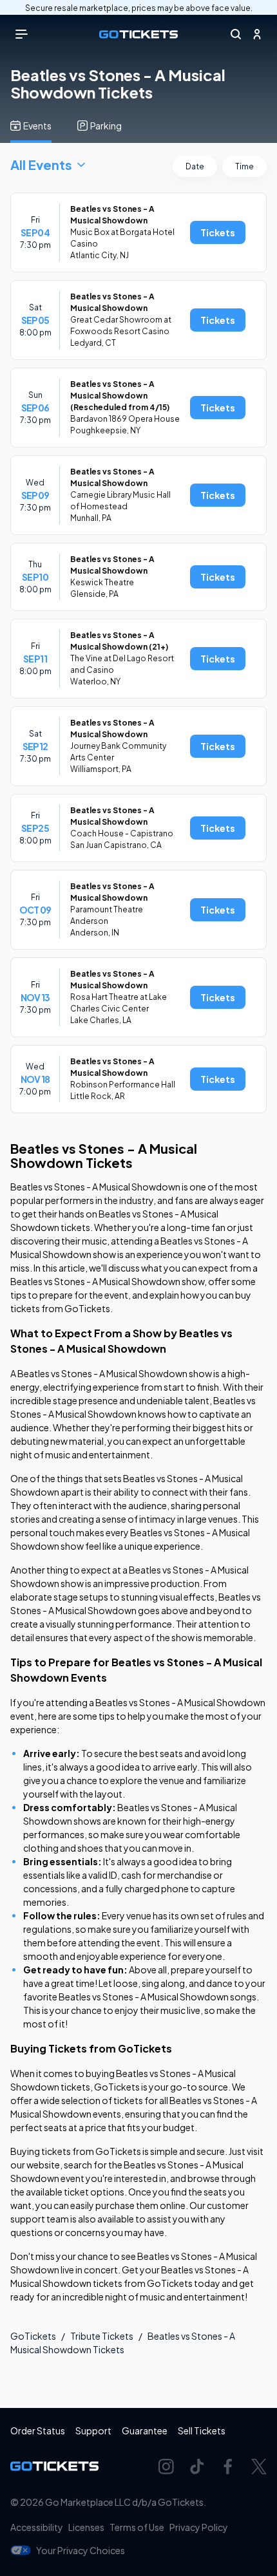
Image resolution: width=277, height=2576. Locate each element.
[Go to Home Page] (138, 34)
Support (93, 2430)
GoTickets (33, 2336)
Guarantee (145, 2430)
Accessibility (37, 2527)
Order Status (38, 2430)
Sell (202, 2430)
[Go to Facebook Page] (228, 2467)
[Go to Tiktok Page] (197, 2467)
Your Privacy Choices (81, 2550)
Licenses (86, 2527)
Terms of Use (137, 2527)
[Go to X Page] (259, 2467)
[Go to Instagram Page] (166, 2467)
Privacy (199, 2527)
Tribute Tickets (102, 2336)
